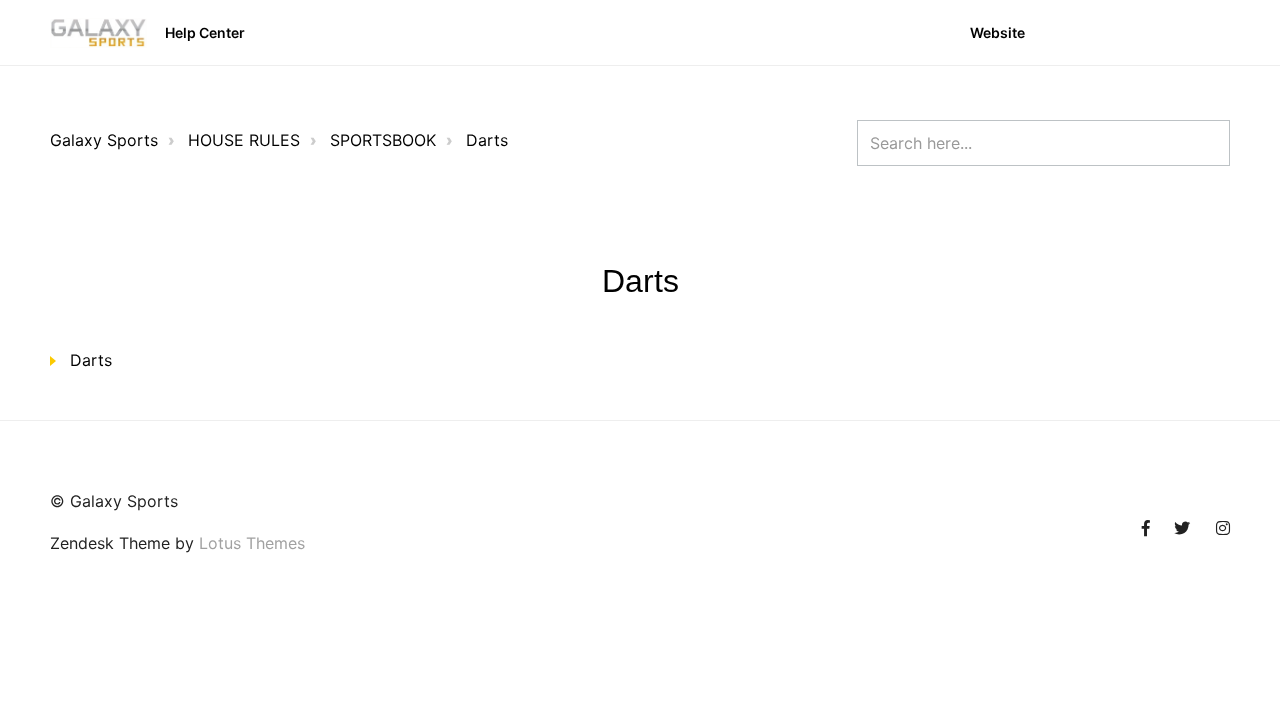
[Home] (98, 33)
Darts (487, 140)
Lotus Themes (252, 543)
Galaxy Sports (104, 140)
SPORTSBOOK (383, 140)
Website (997, 32)
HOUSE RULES (244, 140)
